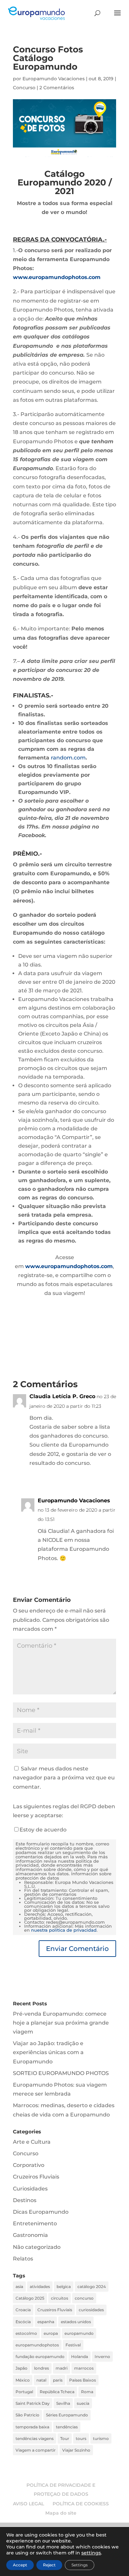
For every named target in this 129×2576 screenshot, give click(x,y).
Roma (87, 2392)
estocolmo (26, 2333)
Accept (20, 2565)
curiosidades (91, 2310)
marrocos (84, 2368)
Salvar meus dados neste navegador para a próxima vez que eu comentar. (64, 1778)
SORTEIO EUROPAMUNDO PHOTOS (61, 2073)
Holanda (80, 2357)
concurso (84, 2298)
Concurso (24, 88)
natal (41, 2380)
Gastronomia (30, 2235)
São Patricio (27, 2415)
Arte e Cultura (32, 2142)
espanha (46, 2322)
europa (51, 2333)
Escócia (23, 2322)
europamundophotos (37, 2345)
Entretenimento (35, 2223)
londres (42, 2368)
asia (19, 2287)
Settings (80, 2565)
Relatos (23, 2259)
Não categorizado (37, 2247)
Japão (21, 2368)
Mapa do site (61, 2513)
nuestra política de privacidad (64, 1930)
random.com (68, 758)
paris (58, 2380)
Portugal (24, 2392)
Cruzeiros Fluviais (36, 2177)
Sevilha (63, 2403)
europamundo (79, 2333)
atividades (40, 2287)
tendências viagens (35, 2438)
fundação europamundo (40, 2357)
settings (91, 2553)
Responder (97, 1477)
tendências (67, 2427)
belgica (64, 2287)
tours (81, 2438)
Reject (49, 2565)
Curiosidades (30, 2189)
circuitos (60, 2298)
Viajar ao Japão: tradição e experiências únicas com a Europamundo (48, 2052)
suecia (83, 2403)
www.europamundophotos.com (57, 277)
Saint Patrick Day (33, 2403)
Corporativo (29, 2165)
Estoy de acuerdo (43, 1830)
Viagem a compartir (36, 2450)
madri (62, 2368)
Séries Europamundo (67, 2415)
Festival (73, 2345)
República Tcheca (57, 2392)
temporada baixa (32, 2427)
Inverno (102, 2357)
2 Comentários (57, 88)
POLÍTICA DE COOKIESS (81, 2504)
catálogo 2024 (92, 2287)
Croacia (23, 2310)
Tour (65, 2438)
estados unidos (76, 2322)
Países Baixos (83, 2380)
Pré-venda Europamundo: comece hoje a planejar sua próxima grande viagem (61, 2023)
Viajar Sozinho (76, 2450)
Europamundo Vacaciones (54, 79)
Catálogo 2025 (30, 2298)
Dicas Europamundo (41, 2212)
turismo (101, 2438)
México (23, 2380)
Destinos (25, 2200)
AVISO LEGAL (28, 2504)
